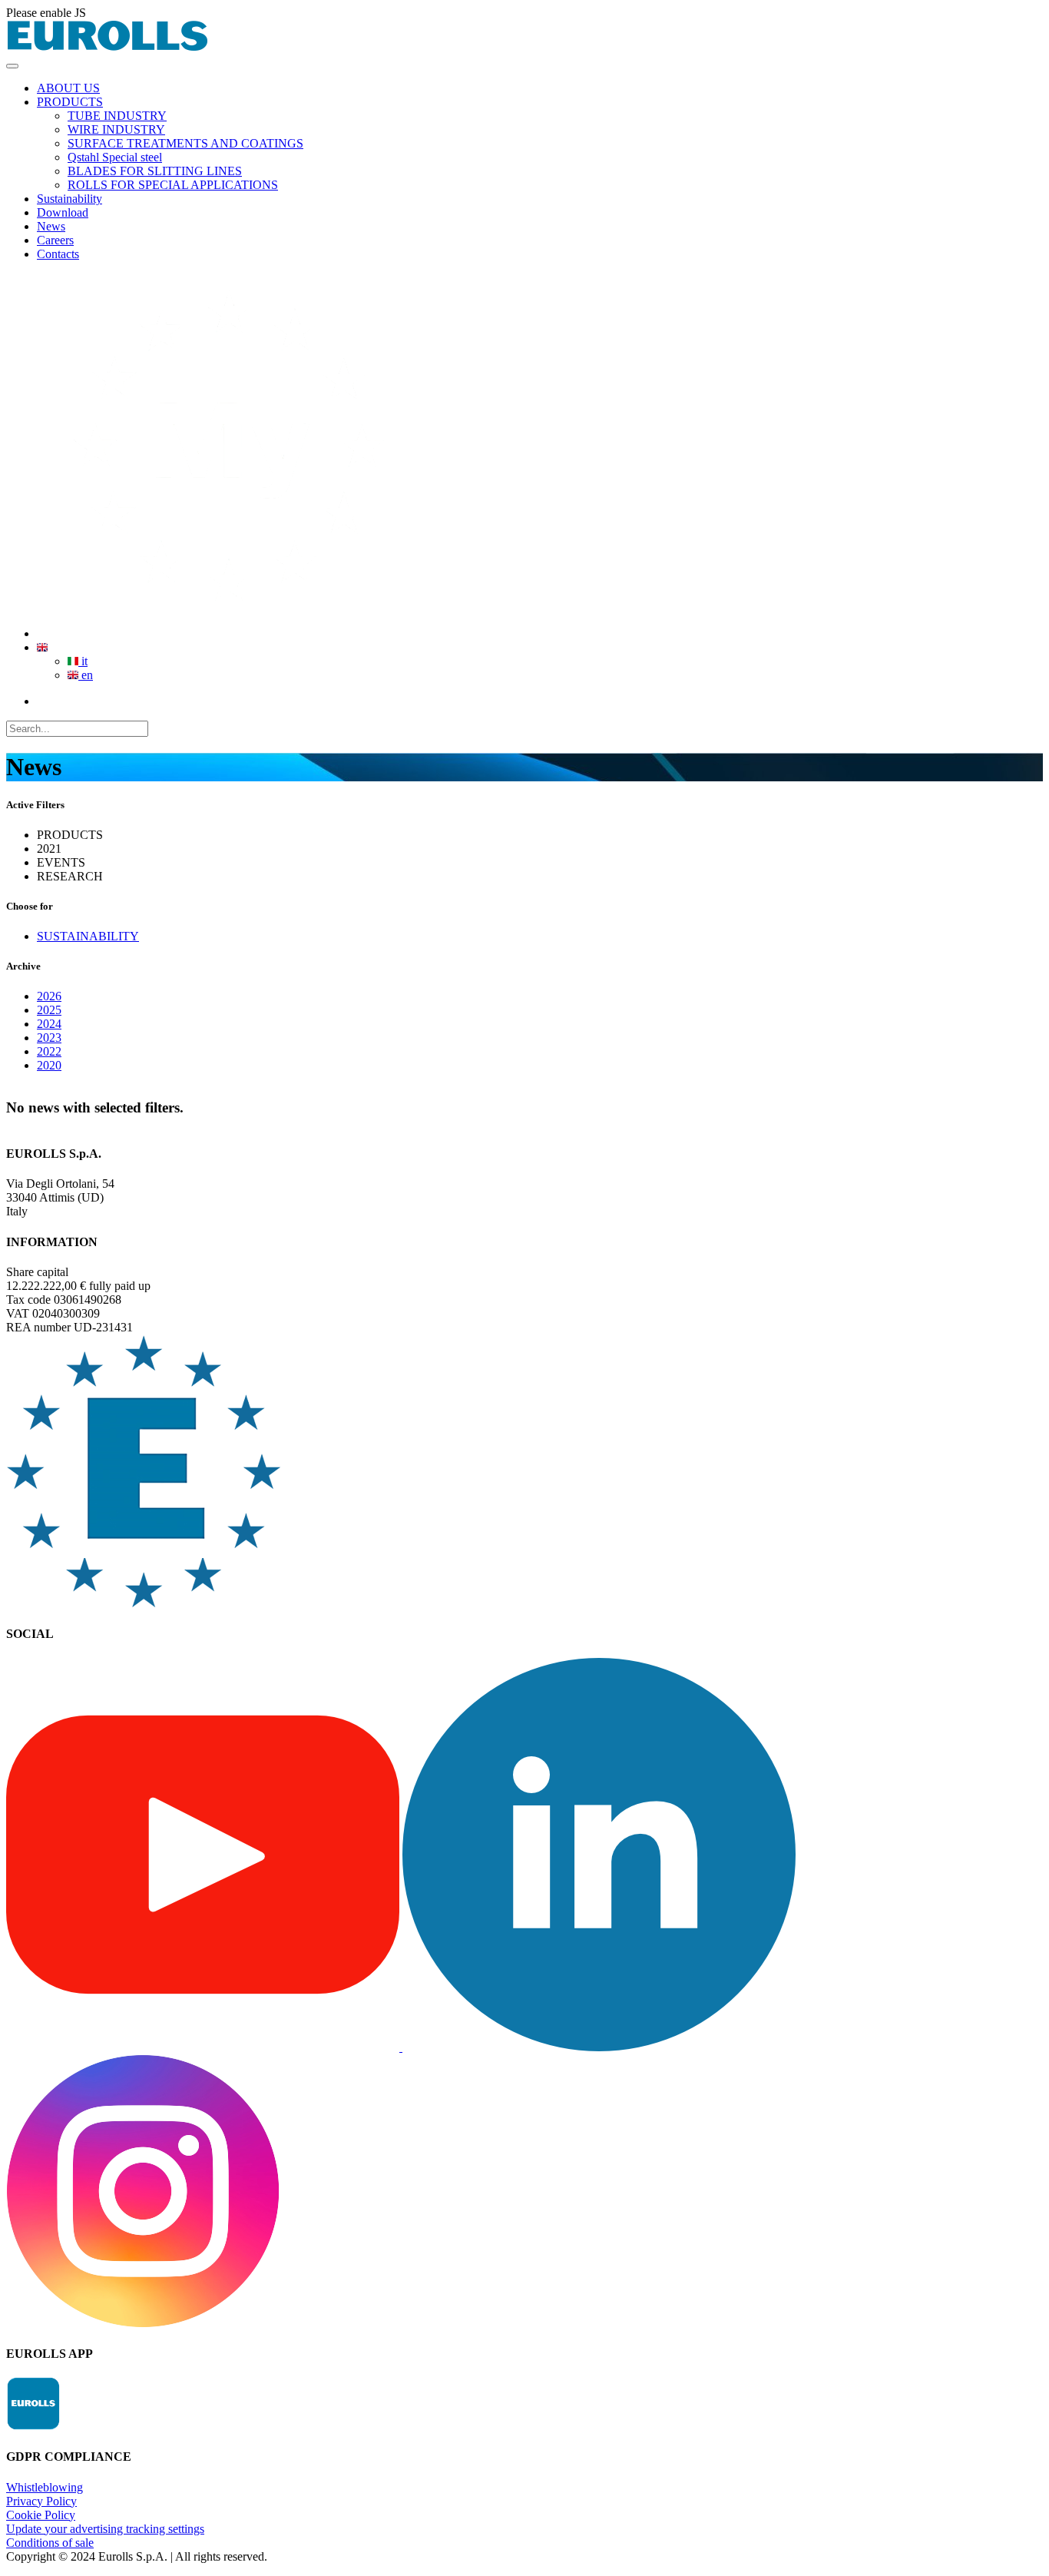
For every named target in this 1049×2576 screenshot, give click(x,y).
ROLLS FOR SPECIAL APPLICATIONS (173, 185)
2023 (49, 1038)
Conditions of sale (50, 2543)
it (83, 661)
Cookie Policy (41, 2515)
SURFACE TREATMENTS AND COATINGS (185, 143)
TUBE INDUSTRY (117, 116)
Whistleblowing (45, 2487)
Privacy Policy (41, 2501)
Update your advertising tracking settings (105, 2529)
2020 (49, 1065)
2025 (49, 1010)
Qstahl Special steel (115, 157)
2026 (49, 996)
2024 (49, 1024)
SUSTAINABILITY (88, 936)
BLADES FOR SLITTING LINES (155, 171)
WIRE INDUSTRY (116, 129)
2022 (49, 1051)
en (86, 675)
